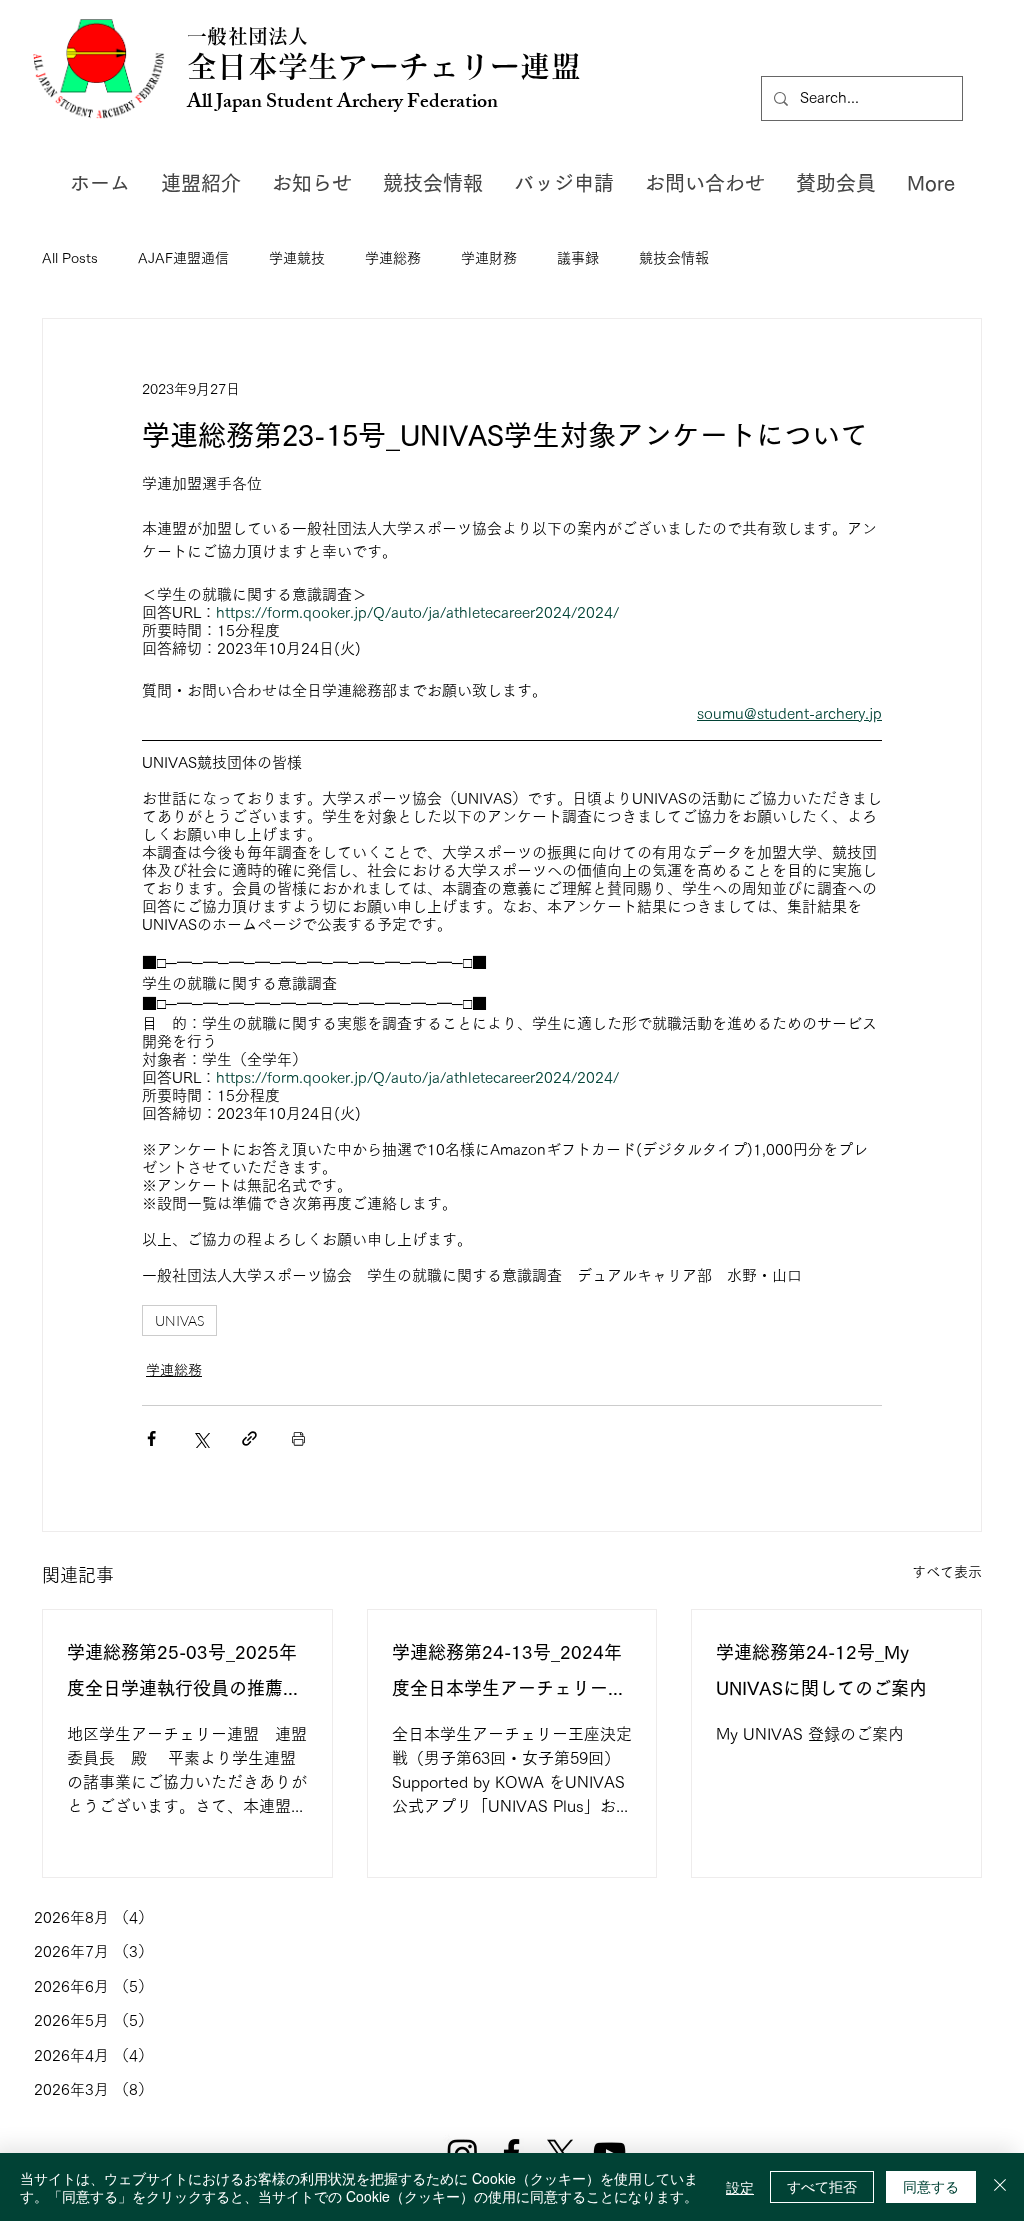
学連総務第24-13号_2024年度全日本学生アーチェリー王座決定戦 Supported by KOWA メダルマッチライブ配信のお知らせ (512, 1674)
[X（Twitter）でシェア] (200, 1438)
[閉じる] (1000, 2187)
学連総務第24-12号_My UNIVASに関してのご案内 (821, 1670)
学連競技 (297, 258)
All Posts (70, 258)
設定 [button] (740, 2187)
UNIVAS (179, 1320)
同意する (931, 2186)
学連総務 (393, 258)
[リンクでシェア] (249, 1438)
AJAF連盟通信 (183, 258)
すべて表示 (947, 1572)
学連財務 (489, 258)
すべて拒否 (822, 2186)
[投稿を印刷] (298, 1438)
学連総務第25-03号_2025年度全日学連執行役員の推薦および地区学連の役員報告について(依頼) (184, 1674)
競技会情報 (674, 258)
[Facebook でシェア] (151, 1438)
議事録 (578, 258)
